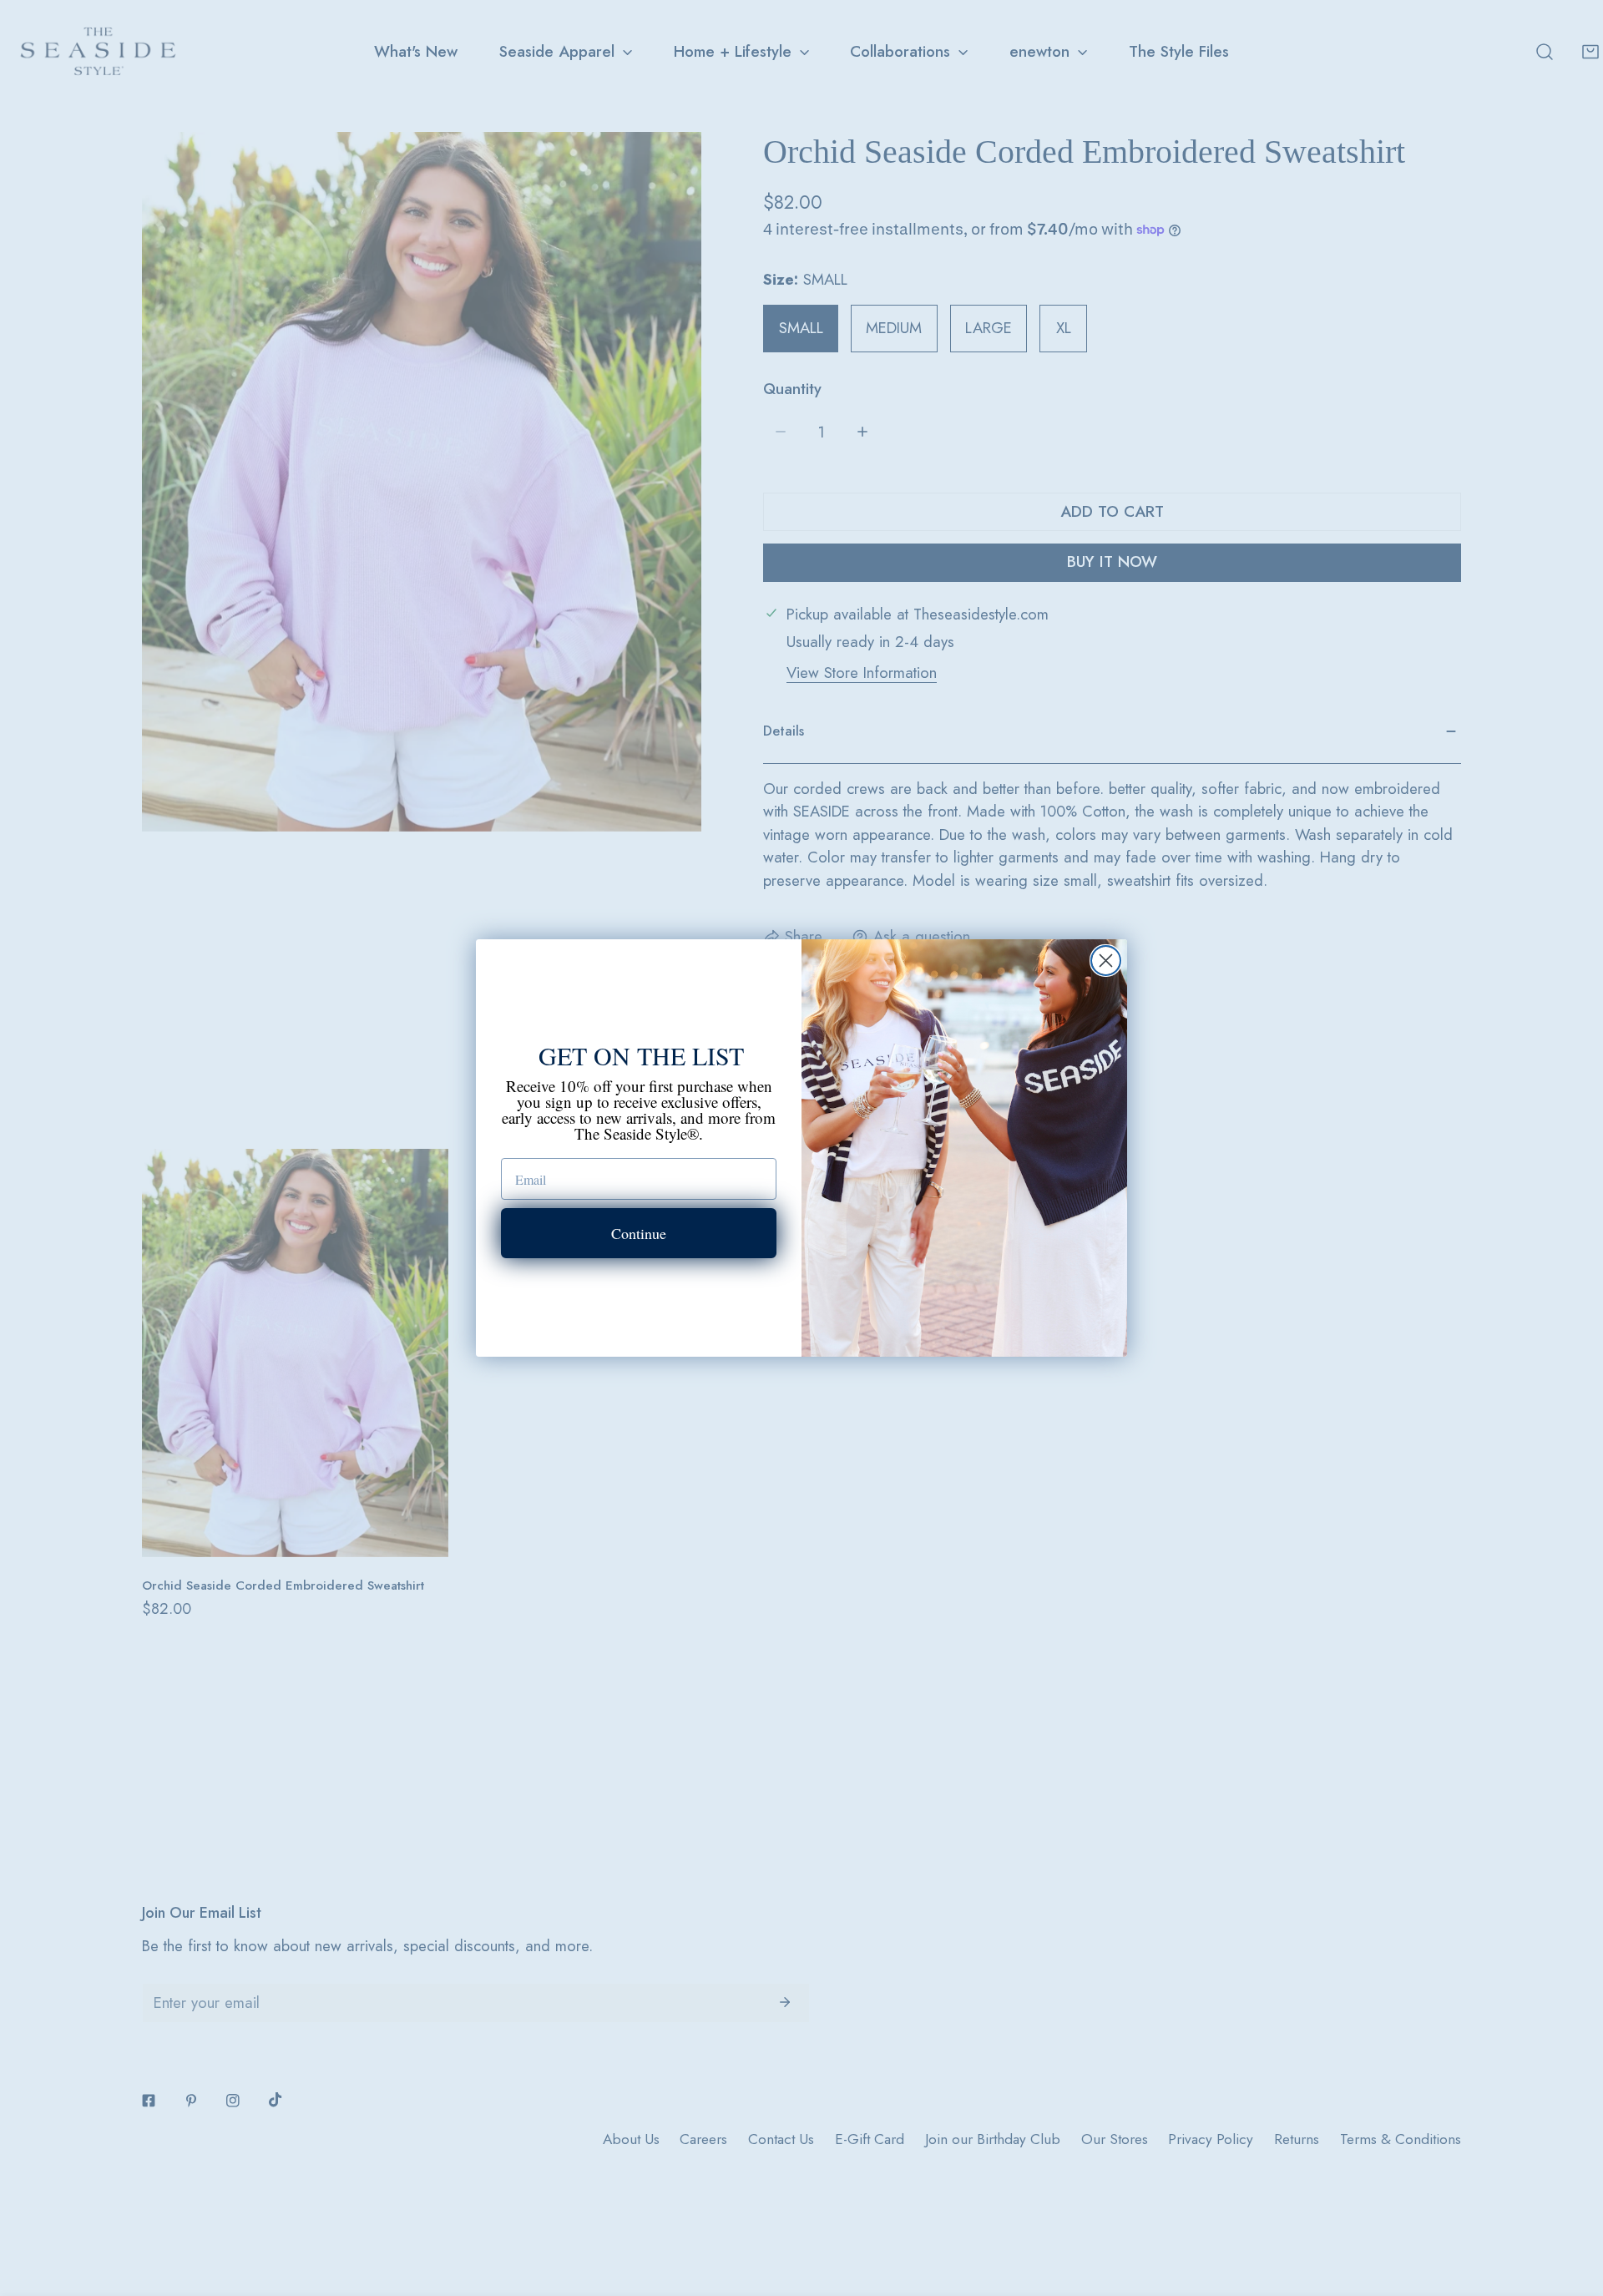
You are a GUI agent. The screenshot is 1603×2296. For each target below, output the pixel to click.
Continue (639, 1233)
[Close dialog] (1106, 961)
